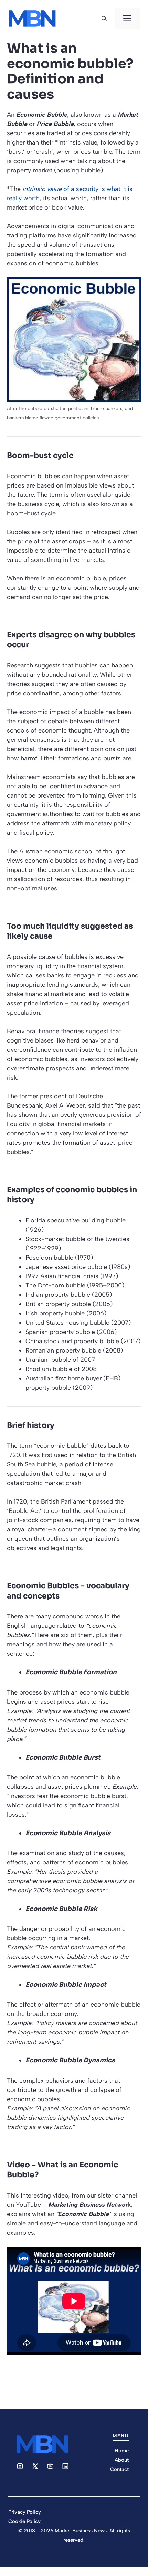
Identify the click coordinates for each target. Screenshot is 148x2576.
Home (122, 2451)
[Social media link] (20, 2466)
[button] (104, 19)
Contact (119, 2469)
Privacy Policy (25, 2512)
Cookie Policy (24, 2521)
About (122, 2460)
